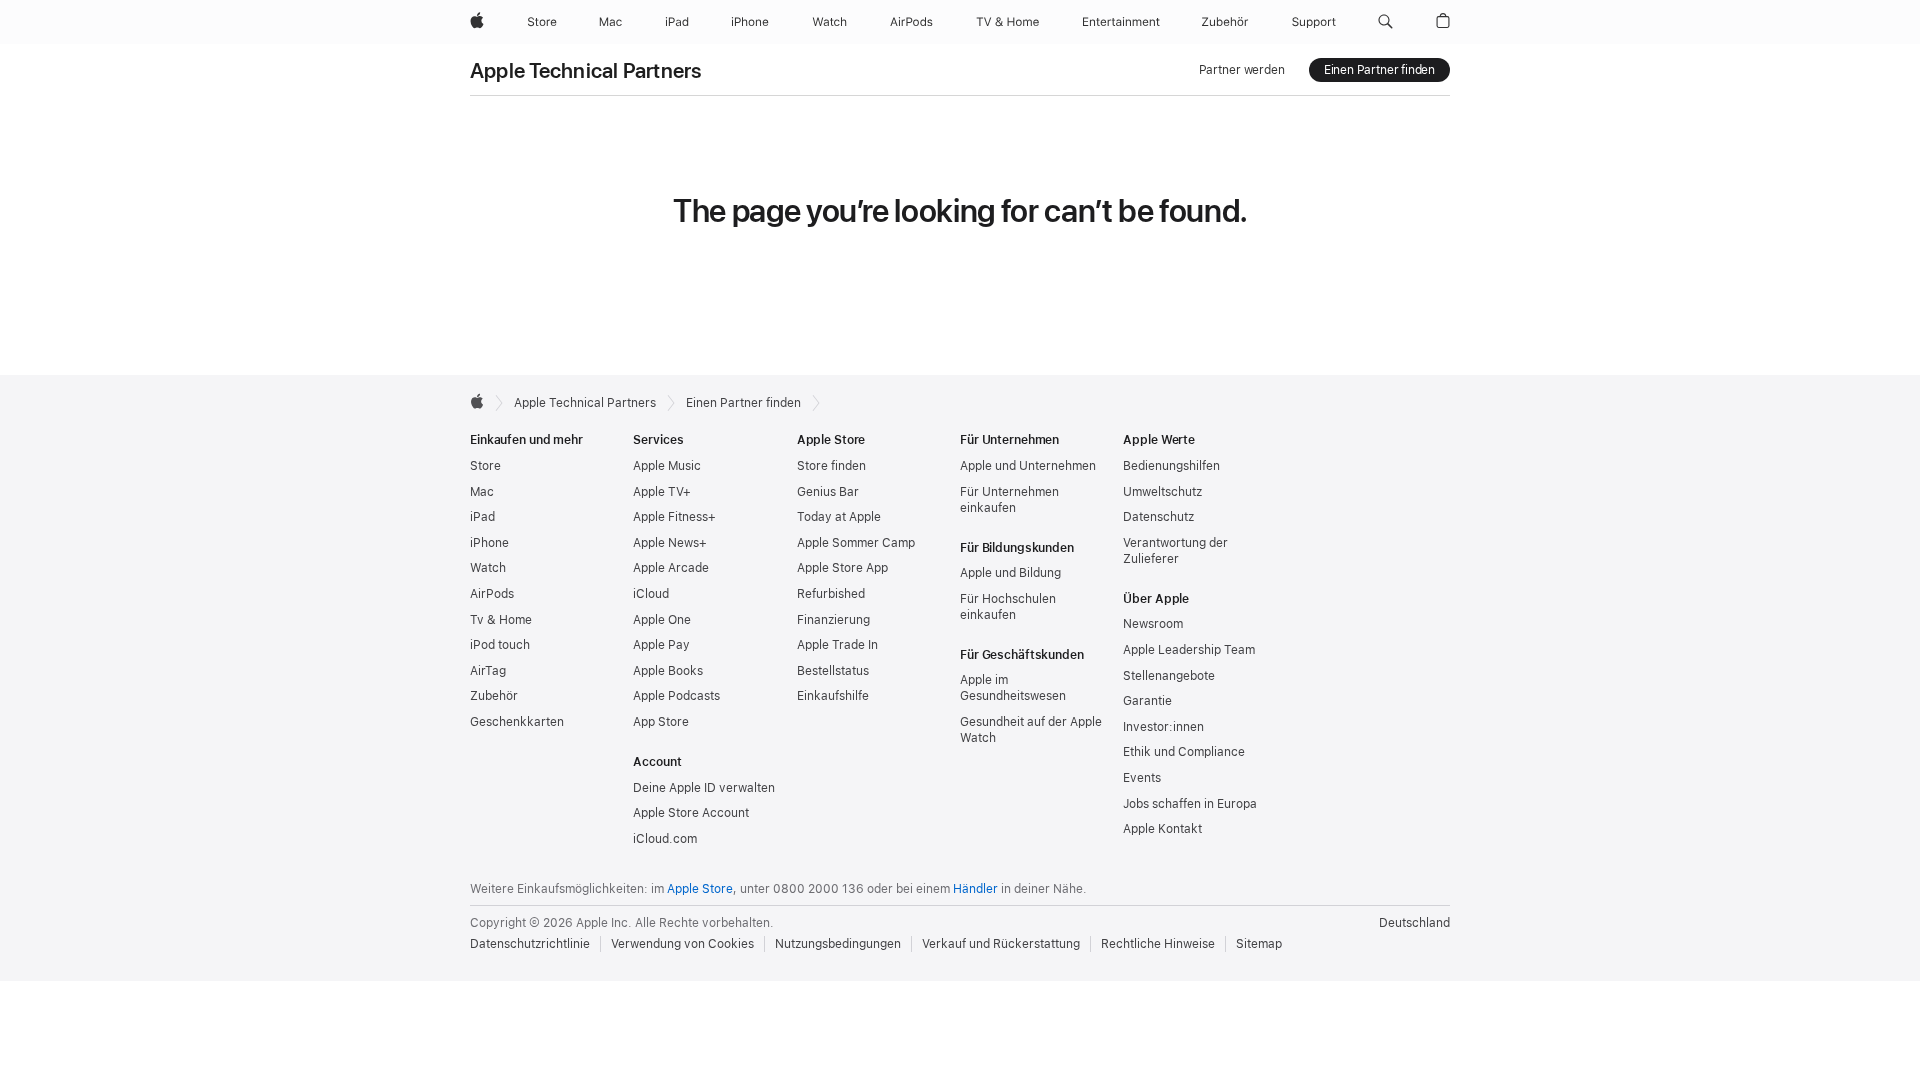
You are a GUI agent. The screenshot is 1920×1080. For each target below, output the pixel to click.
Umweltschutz (1162, 492)
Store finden (831, 466)
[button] (1385, 22)
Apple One (662, 620)
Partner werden (1242, 70)
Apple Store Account (691, 813)
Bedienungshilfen (1171, 466)
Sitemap (1259, 944)
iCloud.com (665, 839)
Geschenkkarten (517, 722)
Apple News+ (670, 543)
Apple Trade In (837, 645)
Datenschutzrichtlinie (530, 944)
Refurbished (831, 594)
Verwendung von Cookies (682, 944)
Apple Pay (661, 645)
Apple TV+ (662, 492)
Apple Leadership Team (1189, 650)
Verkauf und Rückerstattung (1001, 944)
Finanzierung (833, 620)
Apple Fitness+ (674, 517)
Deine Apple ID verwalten (704, 788)
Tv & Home (501, 620)
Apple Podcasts (676, 696)
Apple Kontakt (1162, 829)
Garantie (1147, 701)
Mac (482, 492)
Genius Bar (828, 492)
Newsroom (1153, 624)
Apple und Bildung (1010, 573)
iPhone (489, 543)
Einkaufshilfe (833, 696)
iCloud (651, 594)
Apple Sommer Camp (856, 543)
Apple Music (667, 466)
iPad (482, 517)
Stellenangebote (1169, 676)
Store (485, 466)
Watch (488, 568)
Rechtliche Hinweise (1158, 944)
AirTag (488, 671)
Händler (975, 889)
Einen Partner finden (1379, 70)
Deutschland (1414, 923)
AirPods (492, 594)
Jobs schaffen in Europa (1190, 804)
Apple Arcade (671, 568)
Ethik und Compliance (1184, 752)
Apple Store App (842, 568)
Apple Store (700, 889)
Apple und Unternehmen (1028, 466)
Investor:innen (1163, 727)
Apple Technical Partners (586, 70)
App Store (661, 722)
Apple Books (668, 671)
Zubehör (494, 696)
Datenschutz (1158, 517)
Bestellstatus (833, 671)
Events (1142, 778)
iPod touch (500, 645)
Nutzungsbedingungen (838, 944)
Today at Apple (839, 517)
